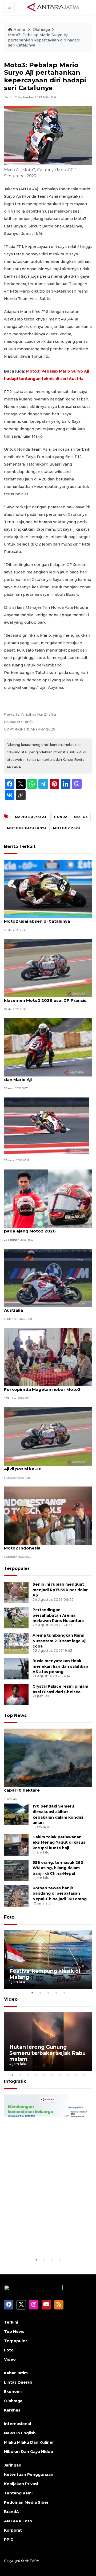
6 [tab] (52, 2075)
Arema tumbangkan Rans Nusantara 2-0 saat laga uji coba (59, 1641)
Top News (15, 1715)
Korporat (13, 2530)
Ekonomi (13, 2392)
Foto (9, 1917)
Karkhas (12, 2410)
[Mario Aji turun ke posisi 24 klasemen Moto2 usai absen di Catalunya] (48, 888)
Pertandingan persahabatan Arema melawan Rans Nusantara (58, 1615)
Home (19, 29)
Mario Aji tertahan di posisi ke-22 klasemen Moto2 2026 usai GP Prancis (45, 998)
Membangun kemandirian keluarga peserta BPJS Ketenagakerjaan (44, 2237)
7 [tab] (60, 2075)
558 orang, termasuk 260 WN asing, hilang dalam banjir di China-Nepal (58, 1868)
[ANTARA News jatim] (53, 7)
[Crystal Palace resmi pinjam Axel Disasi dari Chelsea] (16, 1694)
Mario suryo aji (31, 817)
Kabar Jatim (16, 2373)
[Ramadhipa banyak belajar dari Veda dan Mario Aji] (48, 1047)
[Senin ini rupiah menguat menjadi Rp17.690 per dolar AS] (16, 1592)
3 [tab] (48, 1993)
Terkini (11, 2322)
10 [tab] (84, 2075)
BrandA (11, 2512)
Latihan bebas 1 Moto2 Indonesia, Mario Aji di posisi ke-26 (47, 1466)
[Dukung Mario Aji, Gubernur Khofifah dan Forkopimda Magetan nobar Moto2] (48, 1357)
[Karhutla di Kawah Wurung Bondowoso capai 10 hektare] (48, 1757)
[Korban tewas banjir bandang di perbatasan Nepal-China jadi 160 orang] (16, 1896)
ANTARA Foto (18, 2521)
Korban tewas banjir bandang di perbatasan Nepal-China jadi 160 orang (60, 1894)
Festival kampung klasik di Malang (45, 1974)
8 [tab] (68, 2075)
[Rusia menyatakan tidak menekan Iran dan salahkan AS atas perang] (16, 1668)
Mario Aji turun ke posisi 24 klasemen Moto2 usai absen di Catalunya (44, 918)
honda (61, 817)
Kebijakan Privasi (21, 2484)
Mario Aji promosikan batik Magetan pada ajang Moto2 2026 (43, 1228)
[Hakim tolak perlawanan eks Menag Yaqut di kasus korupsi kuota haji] (16, 1845)
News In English (20, 2433)
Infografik (15, 2081)
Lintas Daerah (18, 2382)
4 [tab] (56, 1993)
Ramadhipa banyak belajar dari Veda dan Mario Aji (44, 1077)
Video (11, 1999)
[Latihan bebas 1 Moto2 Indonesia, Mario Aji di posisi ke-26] (48, 1436)
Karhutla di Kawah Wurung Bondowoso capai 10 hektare (47, 1787)
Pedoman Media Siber (26, 2502)
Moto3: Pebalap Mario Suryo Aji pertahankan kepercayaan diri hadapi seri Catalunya (44, 40)
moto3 (81, 817)
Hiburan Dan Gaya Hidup (29, 2452)
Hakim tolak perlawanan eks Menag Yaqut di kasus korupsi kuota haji (59, 1843)
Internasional (17, 2424)
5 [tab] (64, 1993)
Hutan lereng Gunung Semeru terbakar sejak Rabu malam (47, 2053)
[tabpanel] (48, 1960)
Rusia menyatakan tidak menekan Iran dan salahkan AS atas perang (60, 1666)
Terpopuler (17, 1568)
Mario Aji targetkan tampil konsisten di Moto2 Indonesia (46, 1545)
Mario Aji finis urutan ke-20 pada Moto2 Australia (46, 1307)
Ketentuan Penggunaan (29, 2474)
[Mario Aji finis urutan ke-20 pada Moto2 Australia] (48, 1278)
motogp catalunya (27, 828)
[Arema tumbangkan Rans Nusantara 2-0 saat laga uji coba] (16, 1643)
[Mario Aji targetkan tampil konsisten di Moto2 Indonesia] (48, 1515)
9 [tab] (76, 2075)
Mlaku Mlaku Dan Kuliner (29, 2442)
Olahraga (41, 29)
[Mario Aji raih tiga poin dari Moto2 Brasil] (47, 1126)
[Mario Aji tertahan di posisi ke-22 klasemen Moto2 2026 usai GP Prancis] (48, 968)
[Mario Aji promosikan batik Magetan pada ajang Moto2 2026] (48, 1198)
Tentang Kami (18, 2493)
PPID (9, 2540)
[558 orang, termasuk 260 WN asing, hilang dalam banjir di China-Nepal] (16, 1870)
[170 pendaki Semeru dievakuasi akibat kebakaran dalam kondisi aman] (16, 1814)
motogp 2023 (67, 828)
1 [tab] (32, 1993)
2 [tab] (40, 1993)
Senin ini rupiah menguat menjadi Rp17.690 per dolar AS (60, 1590)
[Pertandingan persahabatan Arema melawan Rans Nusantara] (16, 1617)
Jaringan (13, 2465)
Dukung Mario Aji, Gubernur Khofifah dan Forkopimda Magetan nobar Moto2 (48, 1387)
